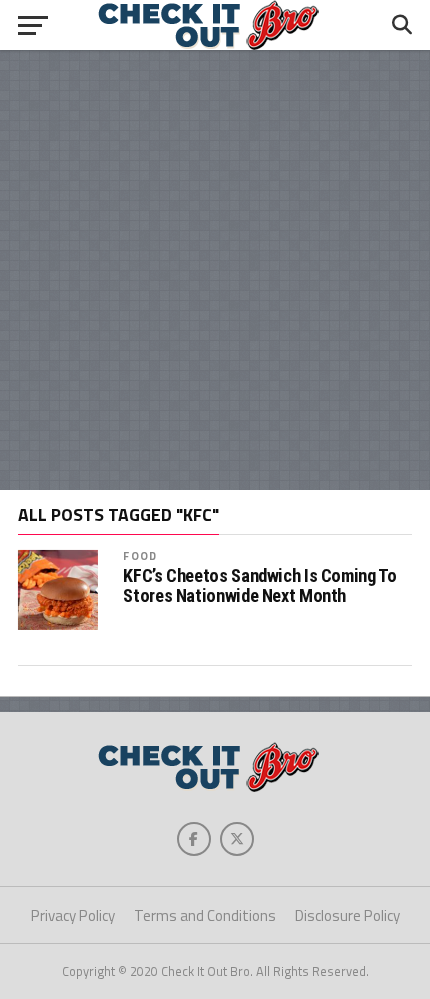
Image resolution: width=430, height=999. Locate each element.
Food (139, 555)
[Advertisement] (215, 270)
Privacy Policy (73, 915)
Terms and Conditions (205, 915)
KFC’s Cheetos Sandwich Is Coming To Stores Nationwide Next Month (259, 586)
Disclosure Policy (347, 915)
